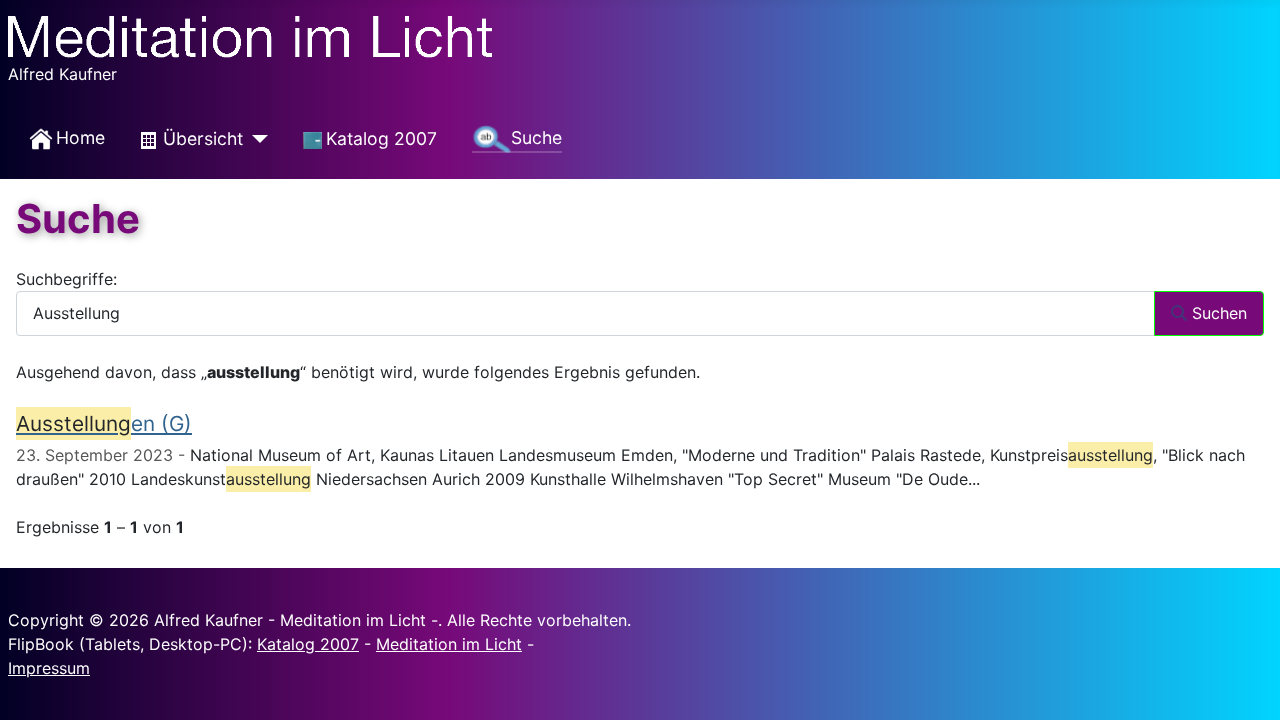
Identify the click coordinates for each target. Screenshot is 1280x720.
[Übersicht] (255, 139)
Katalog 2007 (308, 644)
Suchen (1217, 313)
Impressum (49, 668)
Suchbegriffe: (66, 279)
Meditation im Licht (449, 644)
